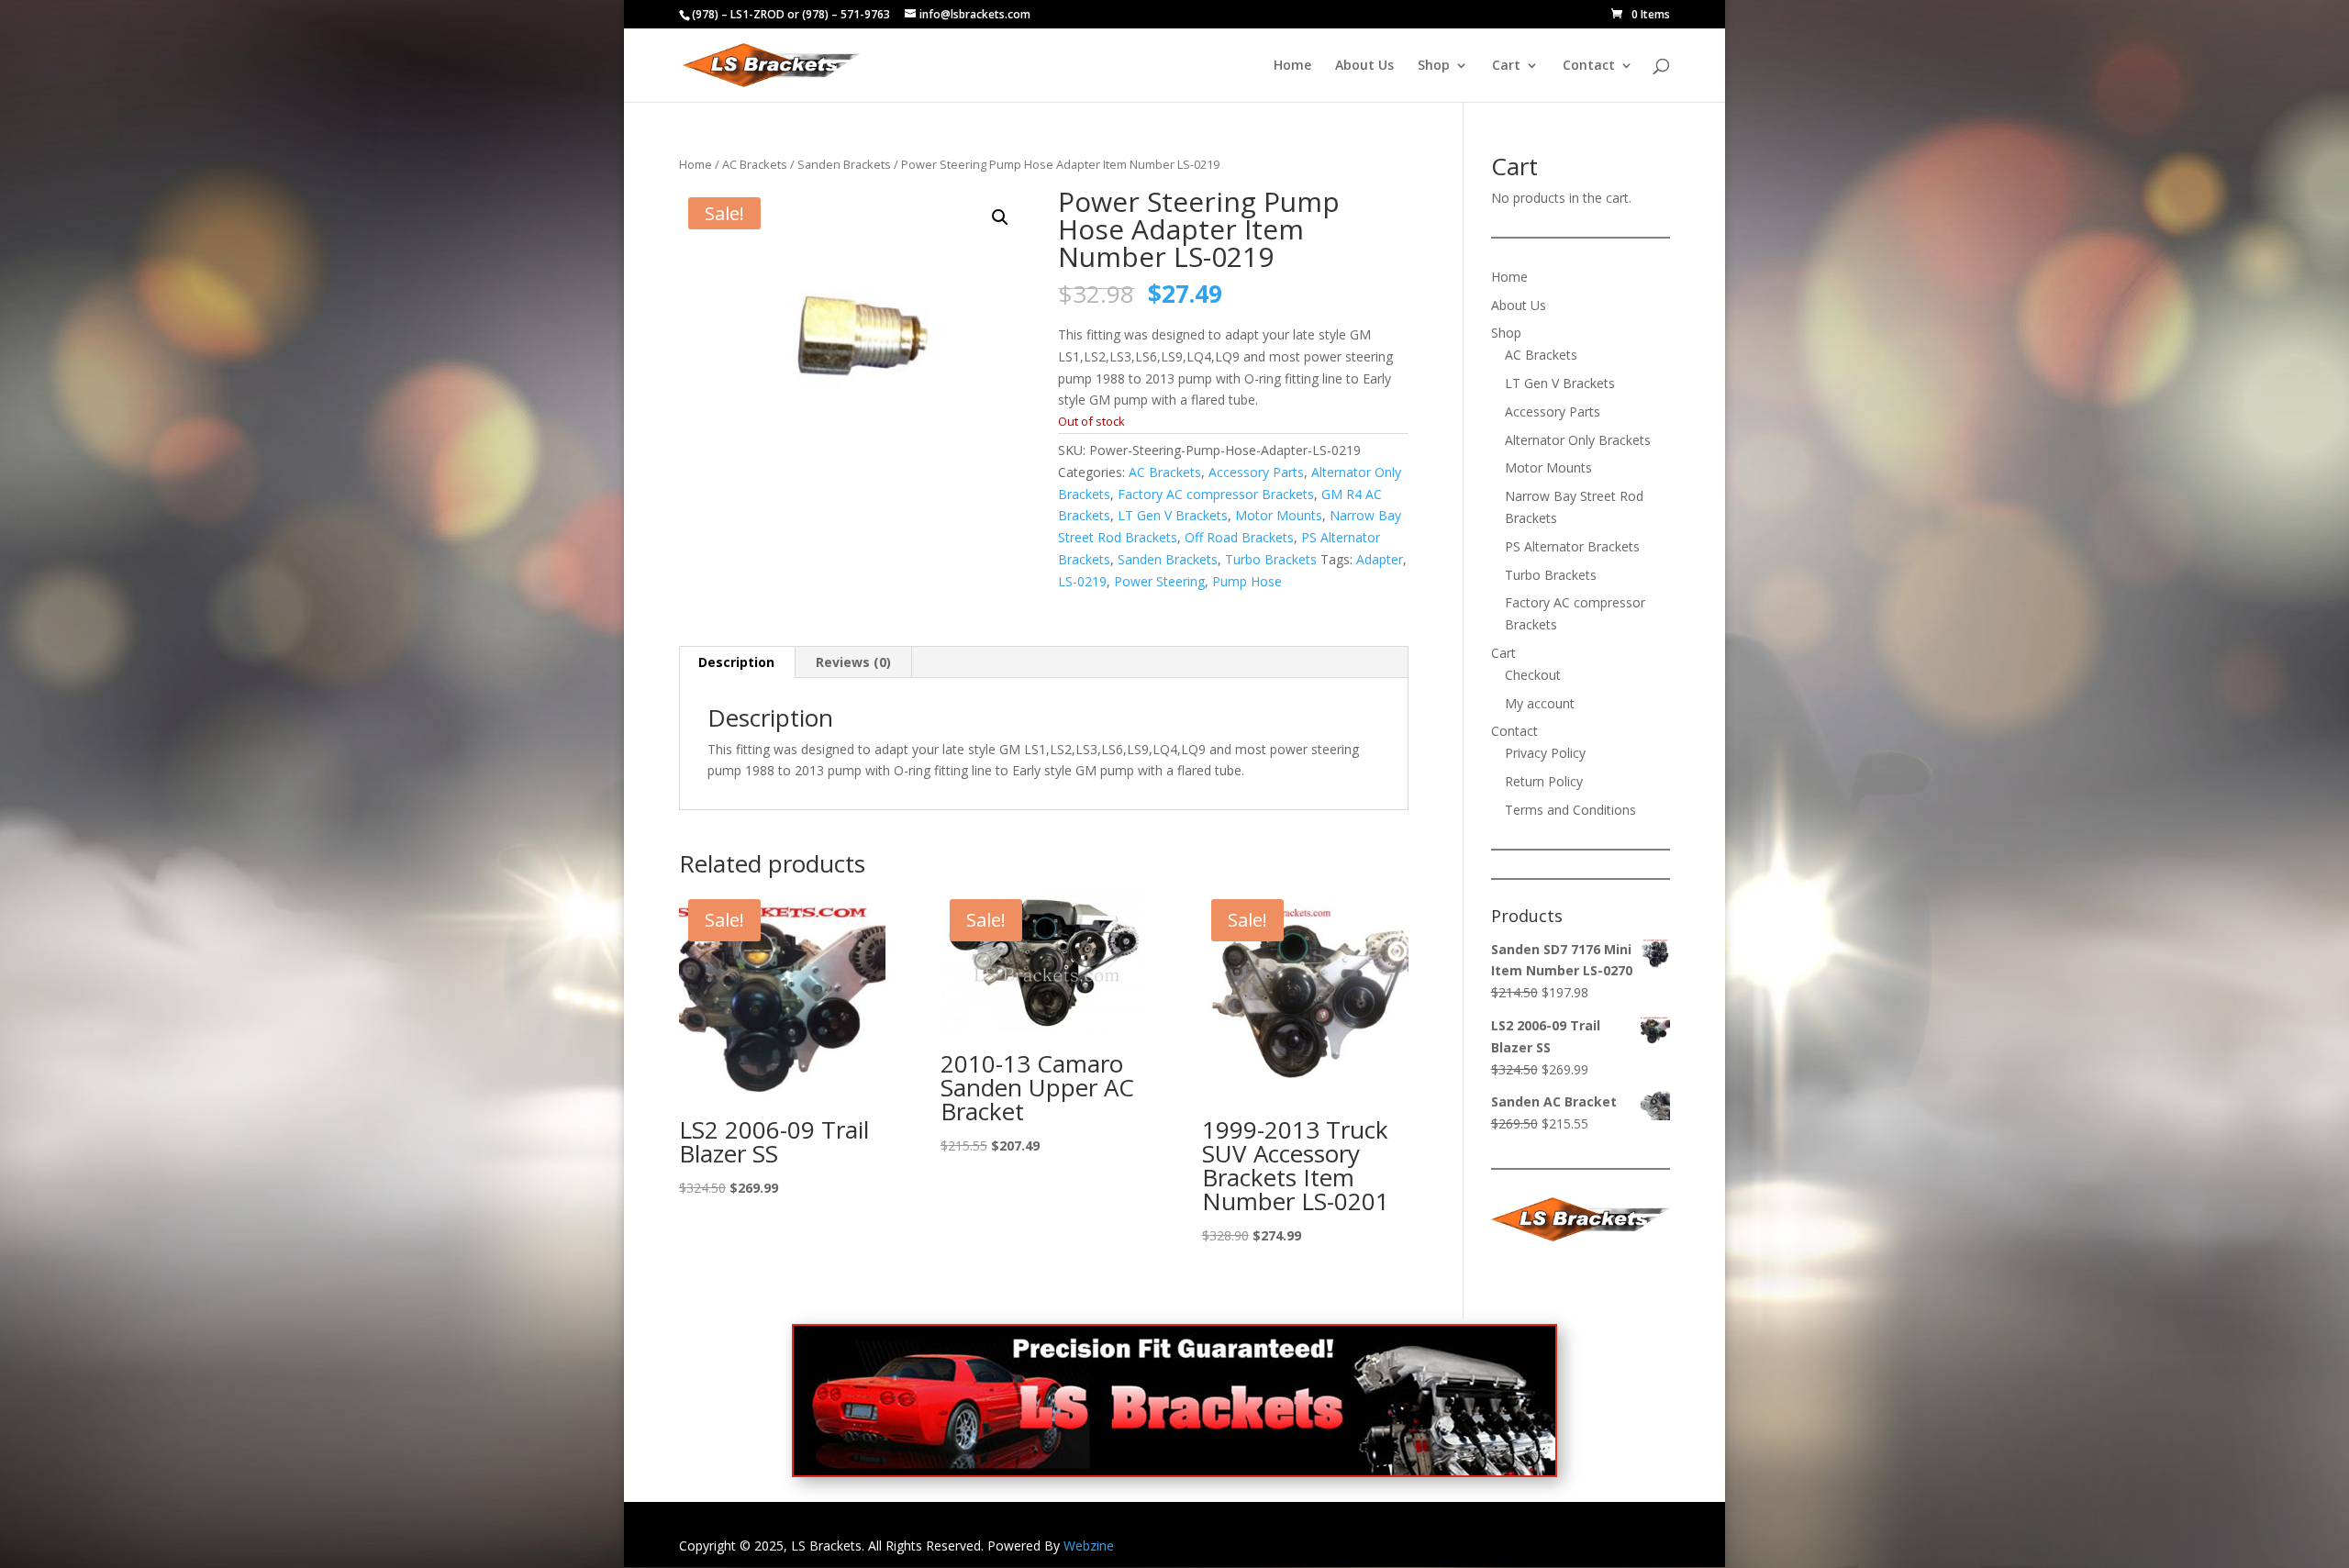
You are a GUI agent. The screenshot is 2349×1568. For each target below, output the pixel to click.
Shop (1434, 66)
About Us (1364, 66)
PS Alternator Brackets (1572, 546)
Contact (1589, 66)
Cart (1506, 66)
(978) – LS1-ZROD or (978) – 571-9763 (791, 14)
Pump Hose (1247, 581)
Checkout (1533, 675)
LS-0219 (1082, 581)
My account (1540, 703)
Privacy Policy (1545, 753)
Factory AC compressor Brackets (1216, 494)
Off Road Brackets (1239, 537)
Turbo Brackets (1271, 559)
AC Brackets (755, 164)
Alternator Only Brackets (1578, 440)
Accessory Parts (1256, 472)
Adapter (1380, 559)
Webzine (1089, 1546)
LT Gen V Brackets (1173, 515)
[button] (1000, 217)
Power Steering (1159, 581)
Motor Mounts (1279, 515)
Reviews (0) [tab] (853, 662)
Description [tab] (736, 662)
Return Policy (1544, 781)
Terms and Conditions (1570, 810)
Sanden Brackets (844, 164)
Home (1292, 66)
